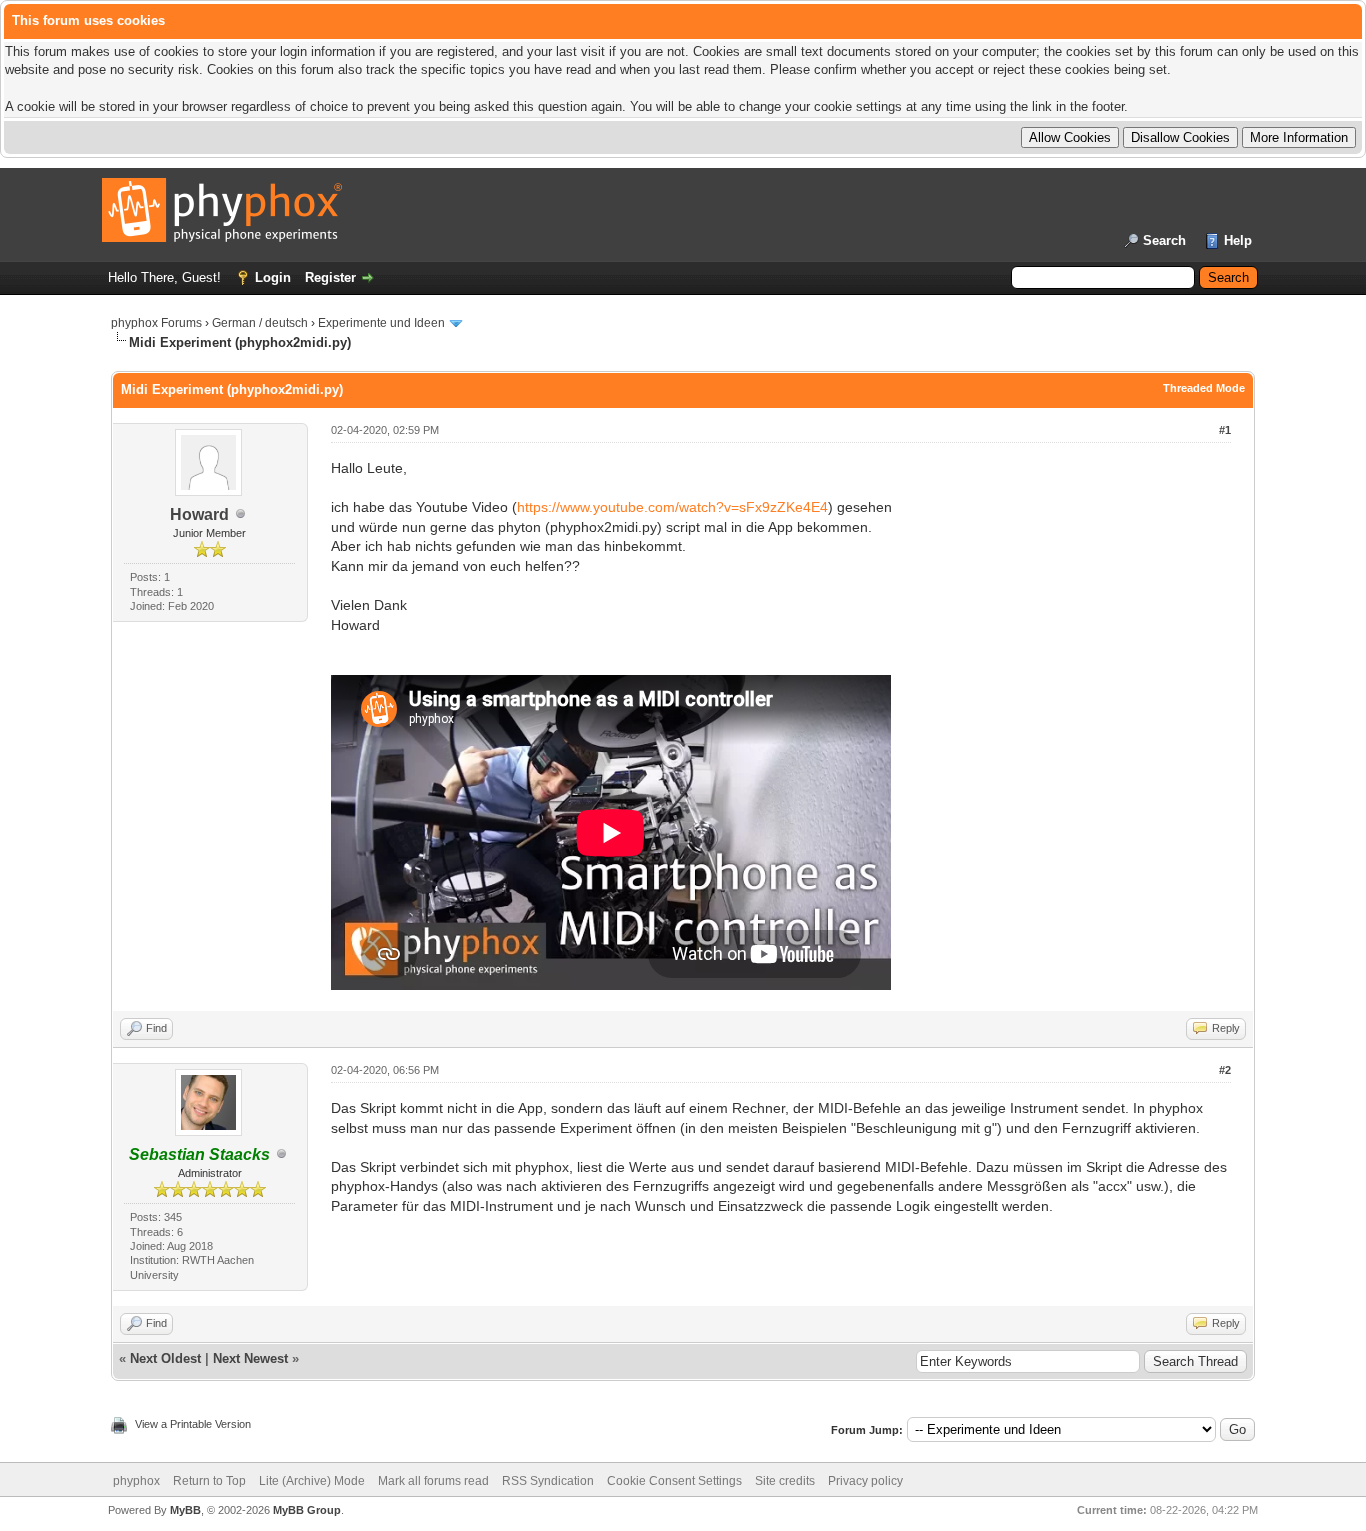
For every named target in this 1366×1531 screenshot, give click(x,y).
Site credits (785, 1481)
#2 (1225, 1070)
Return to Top (209, 1481)
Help (1238, 240)
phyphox (136, 1481)
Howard (199, 514)
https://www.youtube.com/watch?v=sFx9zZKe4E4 (672, 507)
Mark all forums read (433, 1481)
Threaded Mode (1204, 388)
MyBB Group (307, 1510)
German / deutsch (260, 323)
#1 (1225, 430)
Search (1164, 240)
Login (273, 277)
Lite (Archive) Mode (312, 1481)
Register (330, 277)
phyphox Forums (156, 323)
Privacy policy (865, 1481)
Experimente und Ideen (381, 323)
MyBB (185, 1510)
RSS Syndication (548, 1481)
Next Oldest (165, 1358)
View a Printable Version (193, 1424)
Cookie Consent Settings (674, 1481)
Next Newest (250, 1358)
